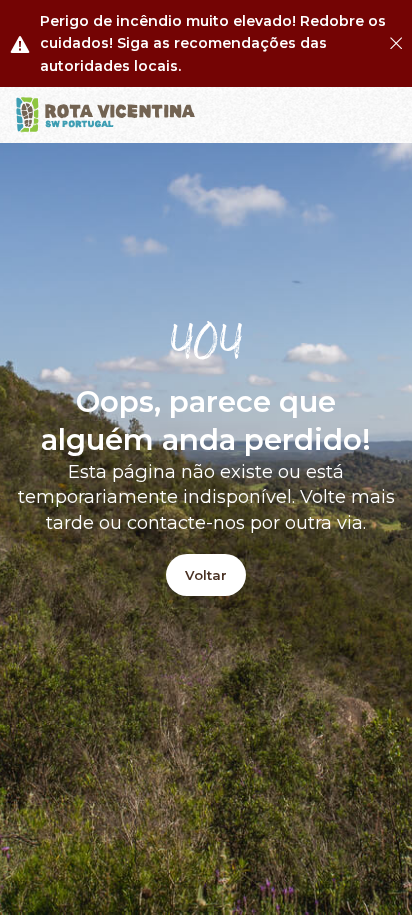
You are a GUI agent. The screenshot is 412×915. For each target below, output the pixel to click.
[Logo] (106, 115)
